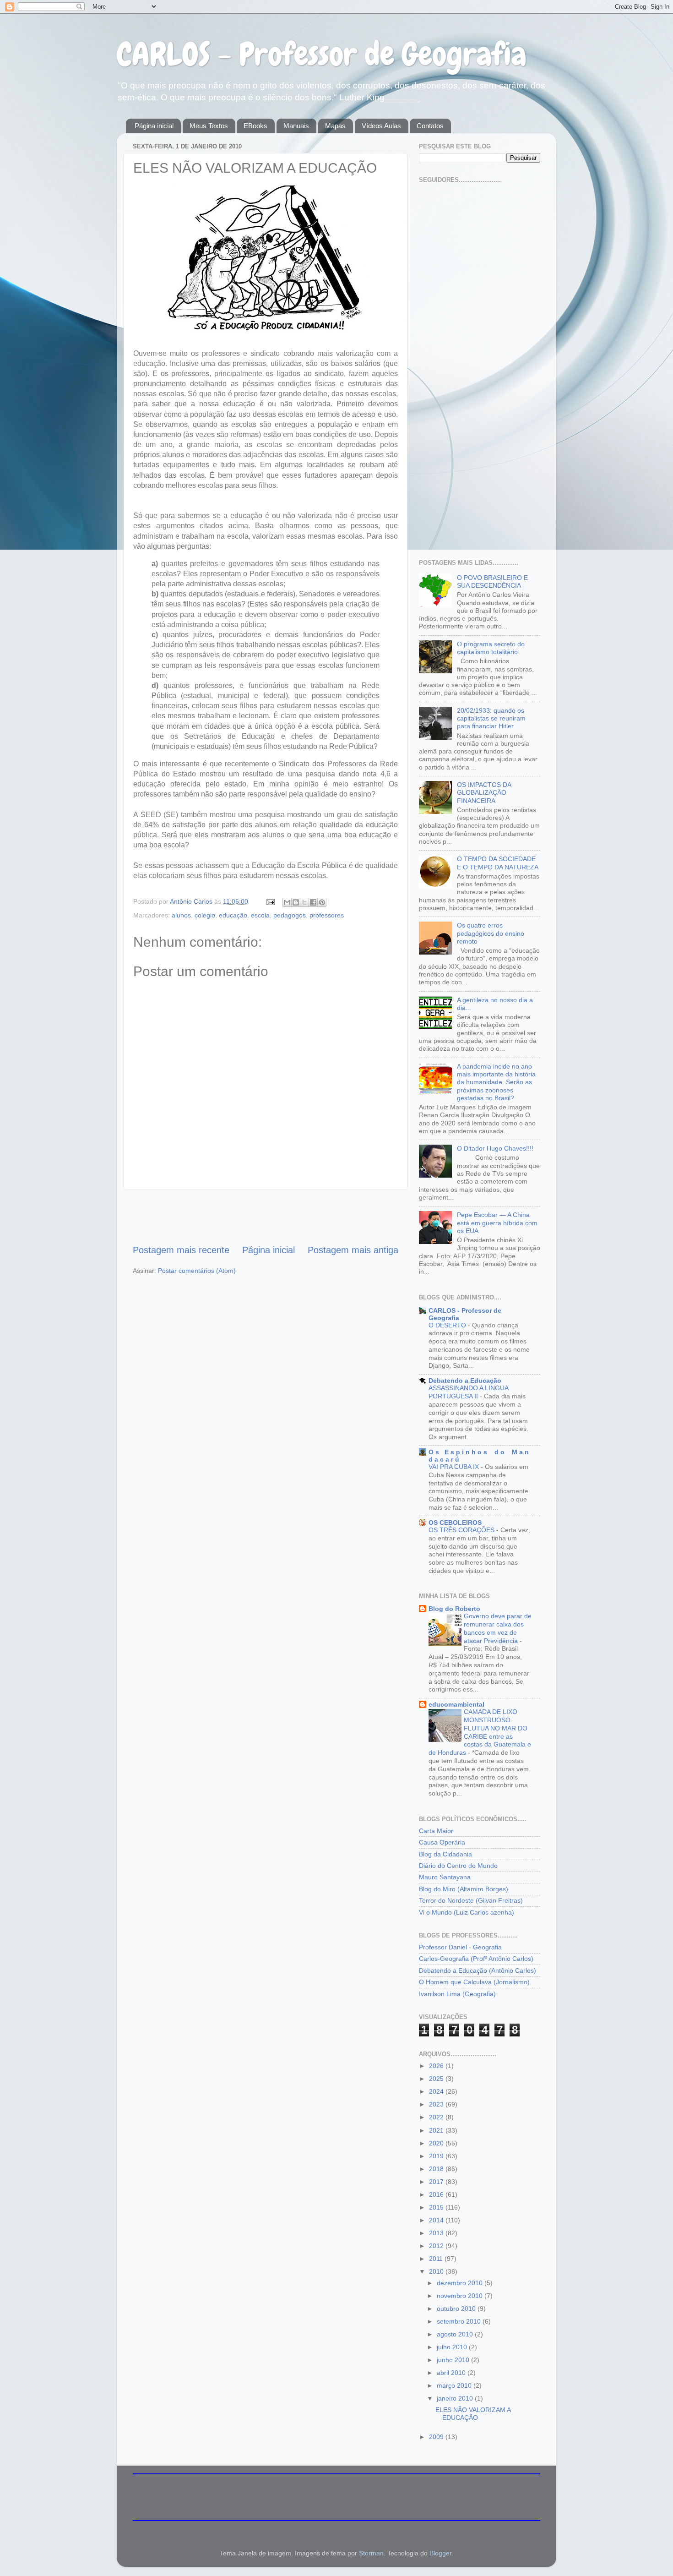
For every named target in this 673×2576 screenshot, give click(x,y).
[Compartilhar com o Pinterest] (322, 902)
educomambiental (456, 1704)
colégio (205, 915)
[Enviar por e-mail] (287, 902)
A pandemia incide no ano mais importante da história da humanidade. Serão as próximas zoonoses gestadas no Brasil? (496, 1082)
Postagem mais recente (181, 1250)
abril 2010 (452, 2373)
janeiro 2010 (456, 2398)
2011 (437, 2259)
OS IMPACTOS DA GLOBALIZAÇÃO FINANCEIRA (484, 793)
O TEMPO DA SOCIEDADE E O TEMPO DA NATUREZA (498, 863)
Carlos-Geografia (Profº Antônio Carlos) (476, 1959)
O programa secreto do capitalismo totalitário (491, 648)
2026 (437, 2066)
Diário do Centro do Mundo (458, 1866)
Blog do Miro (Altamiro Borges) (464, 1889)
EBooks (255, 126)
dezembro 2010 (461, 2283)
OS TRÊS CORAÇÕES (462, 1530)
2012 (437, 2246)
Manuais (296, 126)
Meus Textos (209, 126)
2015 (437, 2207)
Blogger (440, 2553)
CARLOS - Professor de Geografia (322, 54)
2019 (437, 2156)
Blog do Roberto (454, 1609)
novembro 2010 (461, 2296)
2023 (437, 2104)
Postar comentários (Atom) (197, 1271)
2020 (437, 2143)
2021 (437, 2130)
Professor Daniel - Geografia (460, 1947)
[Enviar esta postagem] (270, 901)
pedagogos (290, 915)
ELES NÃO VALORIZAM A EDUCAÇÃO (473, 2414)
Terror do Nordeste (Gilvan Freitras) (471, 1900)
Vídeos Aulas (381, 126)
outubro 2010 (457, 2309)
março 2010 (455, 2385)
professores (327, 915)
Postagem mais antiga (353, 1250)
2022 (437, 2117)
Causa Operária (442, 1842)
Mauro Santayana (445, 1877)
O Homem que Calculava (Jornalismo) (474, 1982)
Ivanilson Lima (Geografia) (457, 1994)
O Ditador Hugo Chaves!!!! (495, 1148)
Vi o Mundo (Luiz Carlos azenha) (467, 1912)
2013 (437, 2233)
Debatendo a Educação (465, 1381)
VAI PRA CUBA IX (455, 1467)
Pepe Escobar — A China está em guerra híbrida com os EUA (497, 1223)
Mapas (335, 126)
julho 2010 (453, 2347)
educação (233, 915)
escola (260, 915)
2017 (437, 2182)
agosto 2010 (456, 2334)
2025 (437, 2079)
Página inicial (154, 126)
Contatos (430, 126)
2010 (437, 2271)
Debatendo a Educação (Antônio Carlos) (478, 1970)
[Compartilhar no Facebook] (313, 902)
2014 (437, 2220)
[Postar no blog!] (296, 902)
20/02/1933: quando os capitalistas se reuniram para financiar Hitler (491, 718)
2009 (437, 2437)
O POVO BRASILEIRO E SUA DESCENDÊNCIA (492, 581)
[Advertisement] (266, 1217)
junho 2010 (454, 2360)
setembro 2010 (460, 2321)
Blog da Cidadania (445, 1854)
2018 (437, 2169)
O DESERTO (448, 1325)
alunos (181, 915)
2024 (437, 2091)
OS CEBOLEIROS (455, 1523)
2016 (437, 2194)
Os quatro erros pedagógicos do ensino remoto (491, 933)
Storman (371, 2553)
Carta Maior (436, 1831)
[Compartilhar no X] (304, 902)
